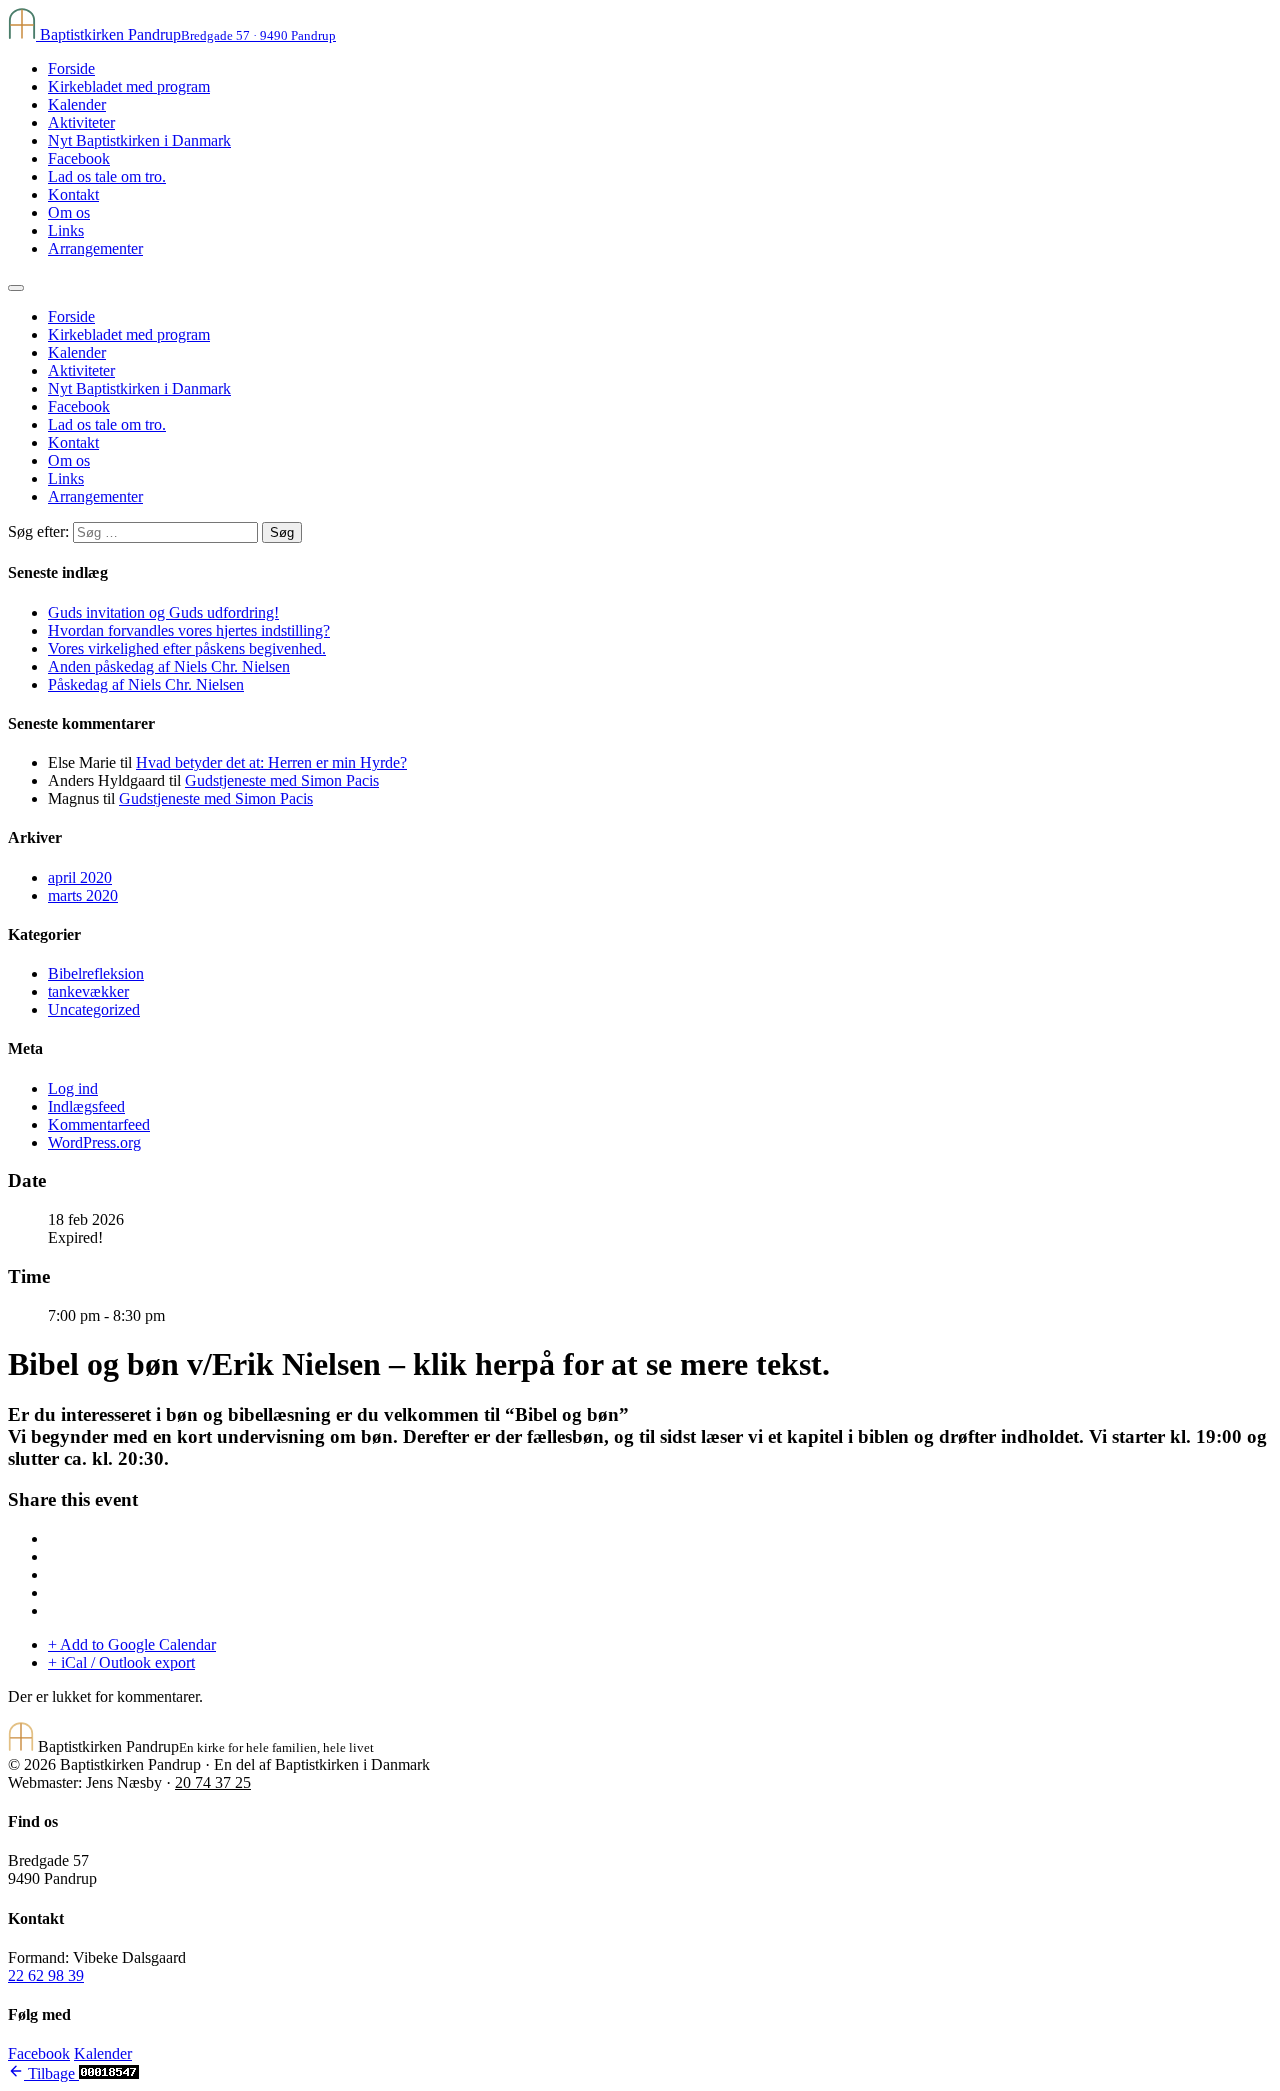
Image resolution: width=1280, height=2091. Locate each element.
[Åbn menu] (16, 288)
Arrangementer (95, 248)
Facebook (79, 158)
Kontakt (73, 194)
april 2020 (80, 877)
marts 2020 (83, 895)
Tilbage (51, 2073)
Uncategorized (94, 1009)
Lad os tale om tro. (107, 176)
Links (66, 230)
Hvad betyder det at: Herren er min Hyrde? (271, 762)
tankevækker (88, 991)
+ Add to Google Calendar (132, 1644)
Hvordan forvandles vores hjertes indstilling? (189, 630)
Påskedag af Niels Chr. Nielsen (146, 684)
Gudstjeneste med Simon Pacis (282, 780)
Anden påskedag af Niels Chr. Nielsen (169, 666)
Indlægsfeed (86, 1106)
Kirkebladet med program (129, 86)
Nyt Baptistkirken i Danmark (139, 140)
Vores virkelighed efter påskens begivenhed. (187, 648)
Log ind (73, 1088)
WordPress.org (94, 1142)
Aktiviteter (81, 122)
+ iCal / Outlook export (121, 1662)
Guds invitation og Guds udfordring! (163, 612)
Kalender (77, 104)
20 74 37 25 (213, 1782)
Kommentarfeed (99, 1124)
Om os (69, 212)
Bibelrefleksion (96, 973)
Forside (71, 68)
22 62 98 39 (46, 1975)
